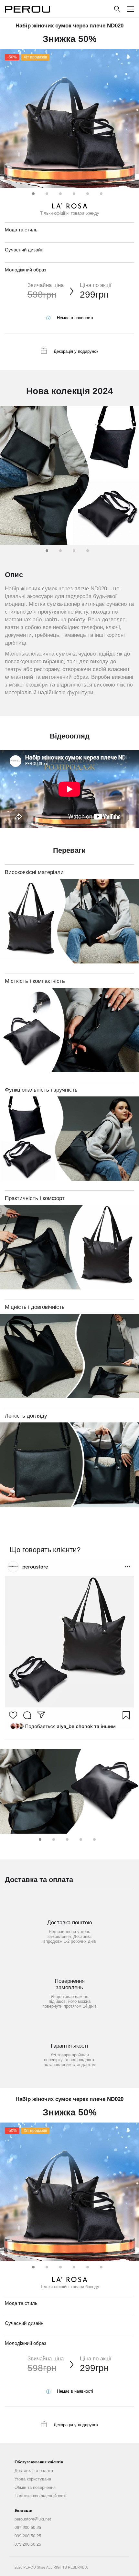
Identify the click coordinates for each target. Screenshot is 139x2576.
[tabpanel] (69, 118)
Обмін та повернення (35, 2487)
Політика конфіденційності (40, 2496)
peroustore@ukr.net (33, 2519)
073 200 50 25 (28, 2544)
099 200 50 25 (28, 2536)
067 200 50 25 (28, 2527)
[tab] (32, 192)
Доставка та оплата (34, 2470)
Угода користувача (33, 2479)
